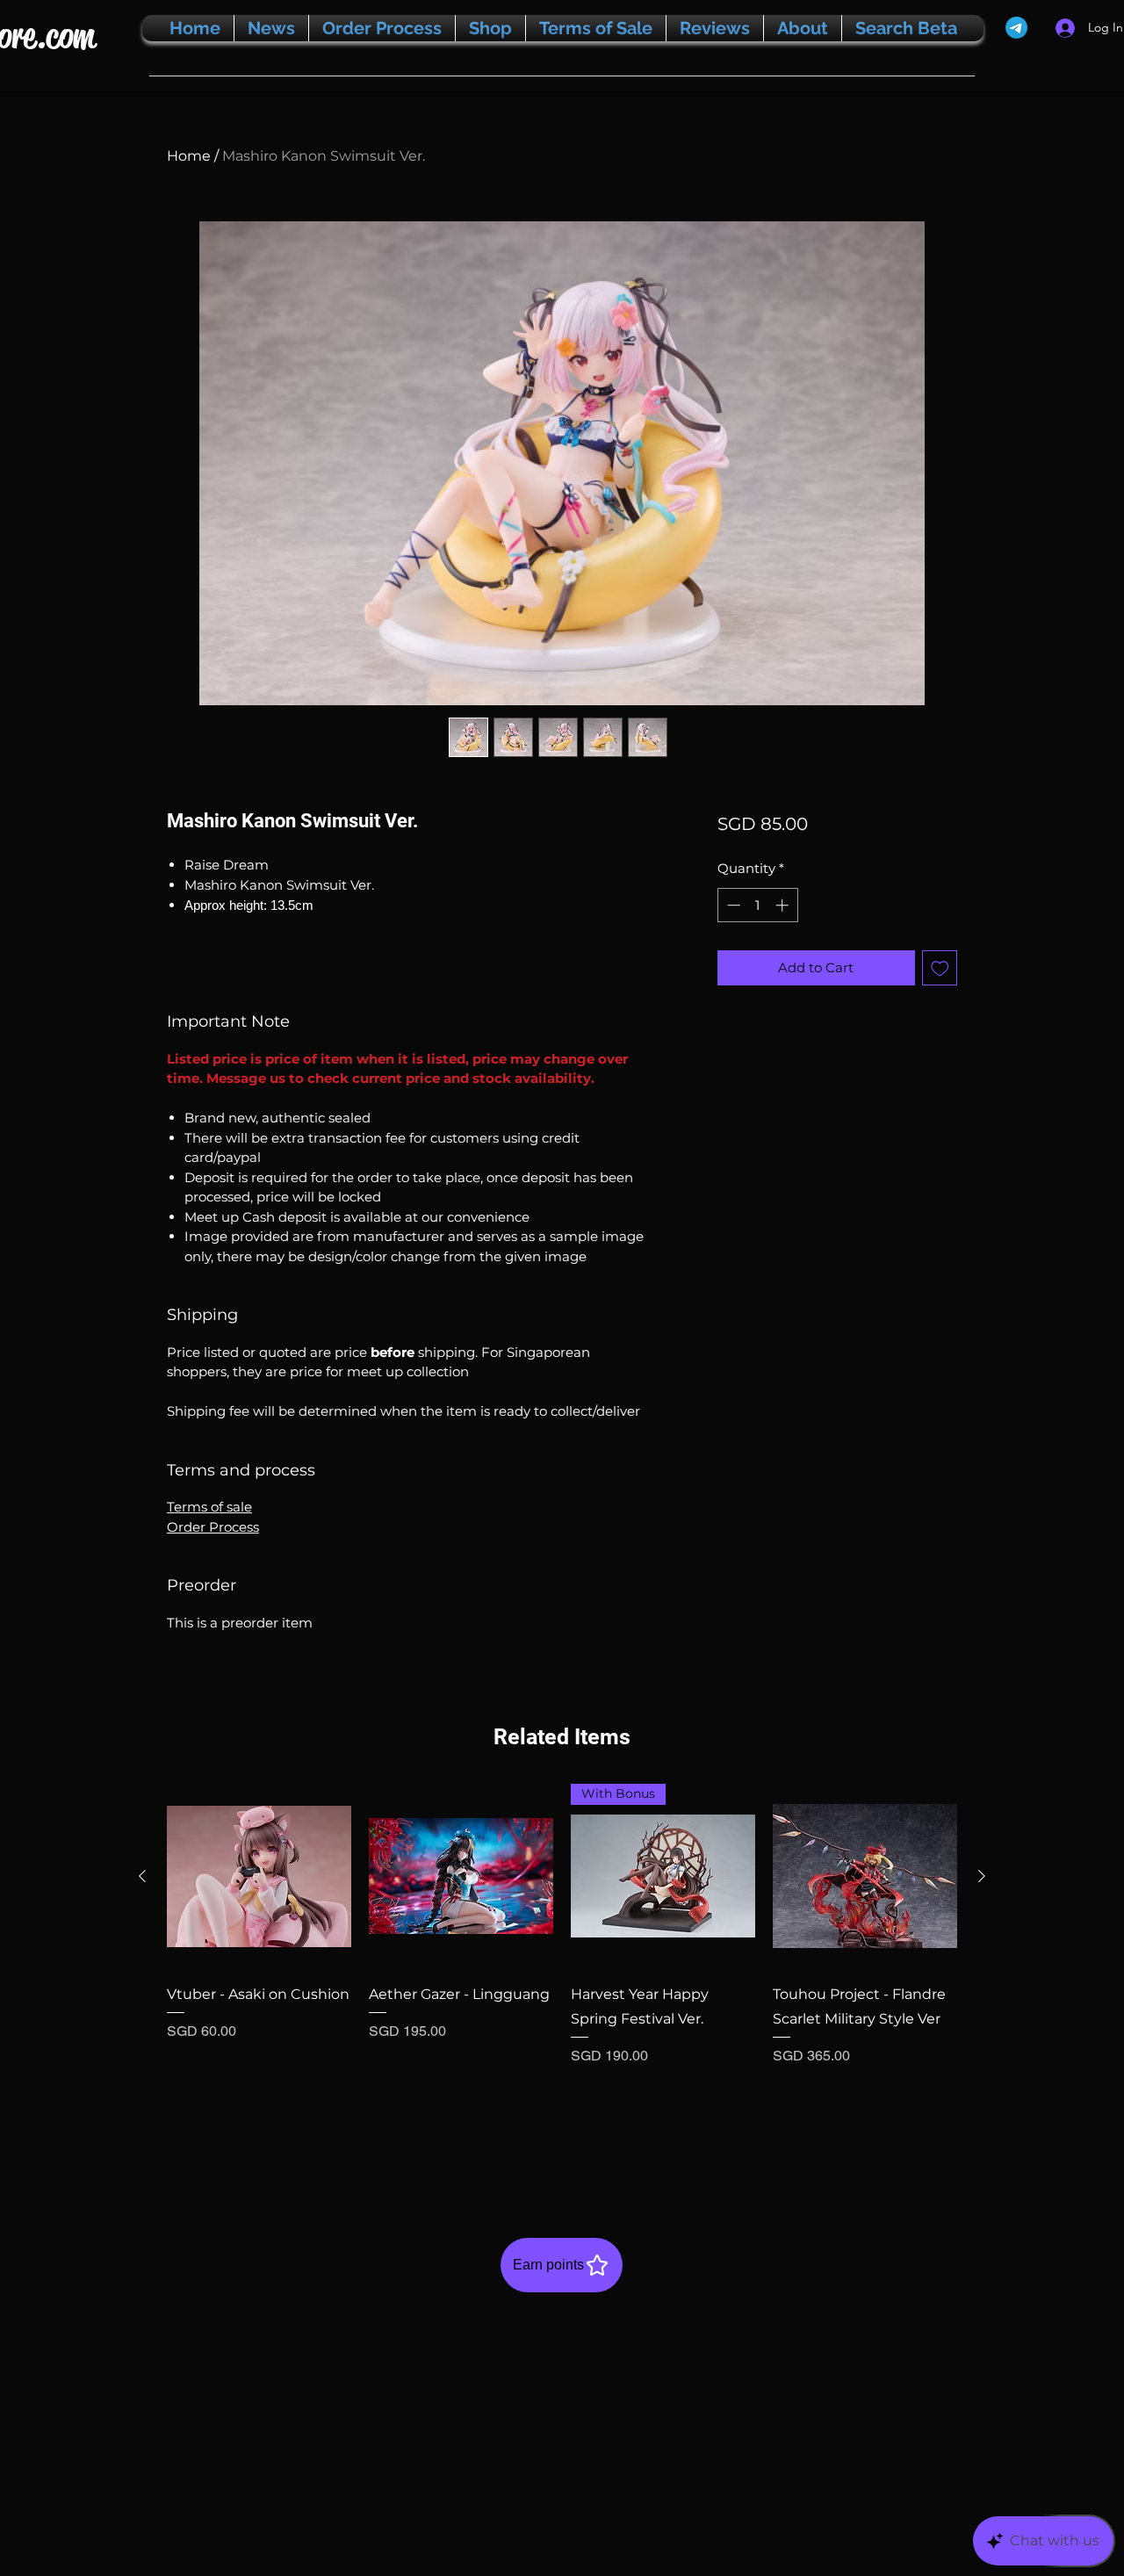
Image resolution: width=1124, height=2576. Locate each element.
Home (189, 156)
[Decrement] (732, 905)
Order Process (213, 1527)
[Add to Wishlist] (940, 968)
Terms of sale (209, 1507)
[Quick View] (259, 1876)
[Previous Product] (142, 1876)
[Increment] (784, 905)
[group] (562, 1973)
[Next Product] (982, 1876)
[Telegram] (1016, 28)
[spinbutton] (757, 905)
